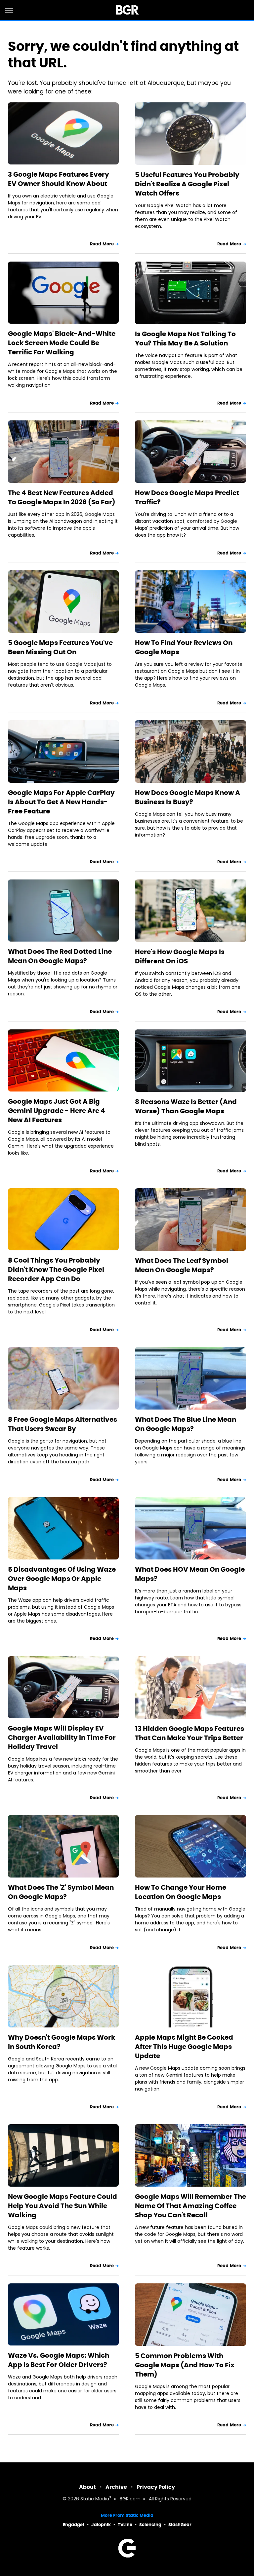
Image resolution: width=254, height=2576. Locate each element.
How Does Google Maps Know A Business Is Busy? (188, 797)
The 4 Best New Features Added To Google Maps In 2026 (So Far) (62, 497)
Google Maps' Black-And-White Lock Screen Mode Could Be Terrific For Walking (62, 343)
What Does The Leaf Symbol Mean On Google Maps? (182, 1265)
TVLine (125, 2525)
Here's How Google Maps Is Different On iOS (180, 956)
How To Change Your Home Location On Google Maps (181, 1892)
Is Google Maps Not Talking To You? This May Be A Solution (185, 339)
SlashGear (180, 2525)
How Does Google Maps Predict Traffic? (187, 497)
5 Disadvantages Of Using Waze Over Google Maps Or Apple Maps (62, 1579)
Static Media (95, 2499)
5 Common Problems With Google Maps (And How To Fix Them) (185, 2365)
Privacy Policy (156, 2487)
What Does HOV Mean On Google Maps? (190, 1574)
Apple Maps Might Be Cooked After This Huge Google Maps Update (184, 2047)
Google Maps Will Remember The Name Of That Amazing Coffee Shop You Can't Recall (190, 2206)
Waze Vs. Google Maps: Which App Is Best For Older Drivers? (59, 2360)
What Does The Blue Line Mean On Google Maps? (186, 1424)
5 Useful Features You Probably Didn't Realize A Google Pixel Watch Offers (187, 184)
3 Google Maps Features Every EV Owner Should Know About (59, 179)
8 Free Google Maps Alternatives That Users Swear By (63, 1424)
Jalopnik (101, 2525)
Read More (102, 244)
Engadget (74, 2525)
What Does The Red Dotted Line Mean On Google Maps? (60, 956)
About (87, 2487)
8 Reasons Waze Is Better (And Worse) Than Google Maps (186, 1106)
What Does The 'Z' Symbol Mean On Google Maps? (61, 1892)
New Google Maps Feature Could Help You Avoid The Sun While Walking (63, 2206)
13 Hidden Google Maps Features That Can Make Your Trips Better (190, 1733)
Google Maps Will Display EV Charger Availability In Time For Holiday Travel (62, 1737)
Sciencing (150, 2525)
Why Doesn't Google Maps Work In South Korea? (62, 2042)
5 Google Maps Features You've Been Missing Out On (60, 647)
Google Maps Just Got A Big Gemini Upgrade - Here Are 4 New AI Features (57, 1111)
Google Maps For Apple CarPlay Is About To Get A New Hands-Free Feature (61, 802)
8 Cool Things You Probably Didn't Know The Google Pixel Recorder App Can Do (56, 1270)
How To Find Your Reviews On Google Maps (184, 647)
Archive (116, 2487)
